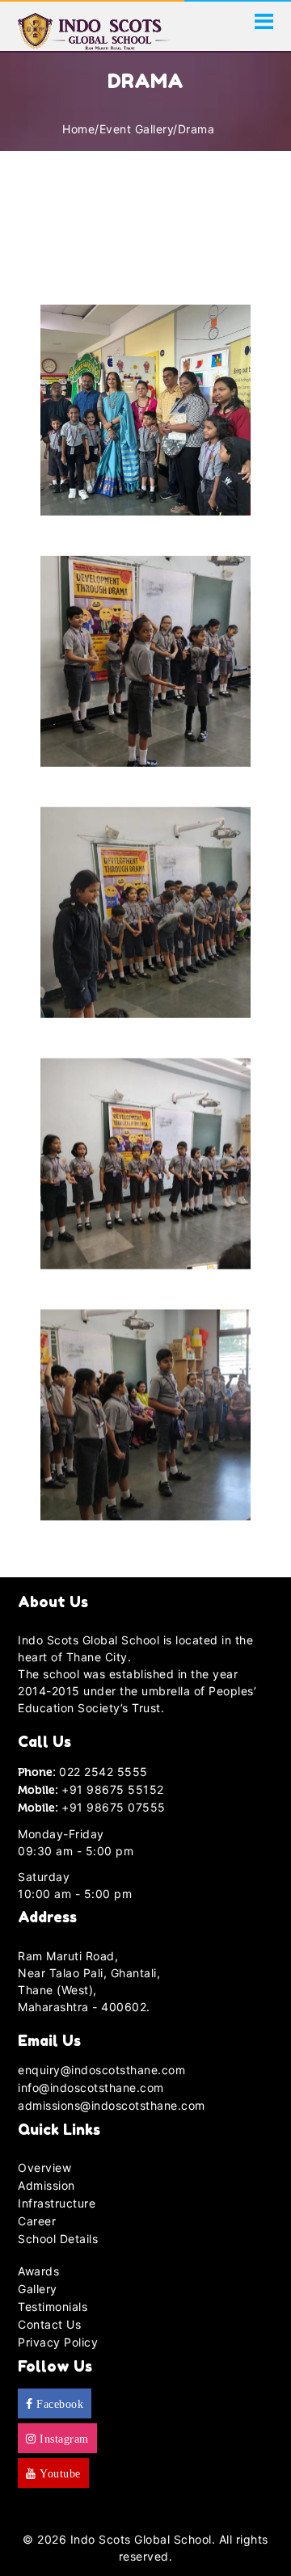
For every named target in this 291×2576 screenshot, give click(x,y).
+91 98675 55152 (113, 1789)
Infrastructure (57, 2203)
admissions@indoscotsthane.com (112, 2105)
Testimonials (53, 2307)
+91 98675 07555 (114, 1807)
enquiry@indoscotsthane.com (101, 2070)
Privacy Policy (58, 2342)
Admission (46, 2185)
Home (78, 129)
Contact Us (49, 2324)
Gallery (38, 2289)
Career (37, 2221)
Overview (44, 2168)
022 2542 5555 (103, 1772)
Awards (38, 2271)
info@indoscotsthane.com (91, 2088)
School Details (58, 2239)
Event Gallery (137, 129)
